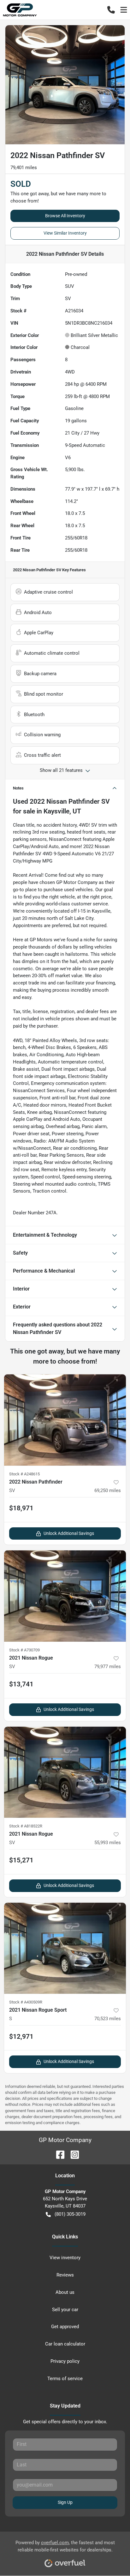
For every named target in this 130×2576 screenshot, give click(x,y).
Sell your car (65, 2310)
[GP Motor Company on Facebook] (58, 2154)
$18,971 (21, 1508)
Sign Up (65, 2502)
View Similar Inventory (65, 233)
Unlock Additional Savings (69, 1533)
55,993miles (108, 1843)
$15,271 (21, 1860)
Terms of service (65, 2379)
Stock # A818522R (26, 1826)
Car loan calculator (65, 2344)
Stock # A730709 (24, 1650)
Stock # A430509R (26, 2002)
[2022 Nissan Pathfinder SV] (65, 1420)
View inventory (65, 2258)
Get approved (65, 2327)
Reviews (65, 2275)
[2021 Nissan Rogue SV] (65, 1596)
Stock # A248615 (24, 1474)
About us (65, 2292)
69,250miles (108, 1490)
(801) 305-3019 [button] (70, 2214)
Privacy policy (65, 2361)
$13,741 (21, 1684)
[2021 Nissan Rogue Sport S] (65, 1948)
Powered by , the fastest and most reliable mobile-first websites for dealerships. (65, 2546)
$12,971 (21, 2037)
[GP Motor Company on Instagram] (72, 2154)
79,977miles (108, 1667)
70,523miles (108, 2019)
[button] (111, 10)
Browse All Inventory (65, 216)
